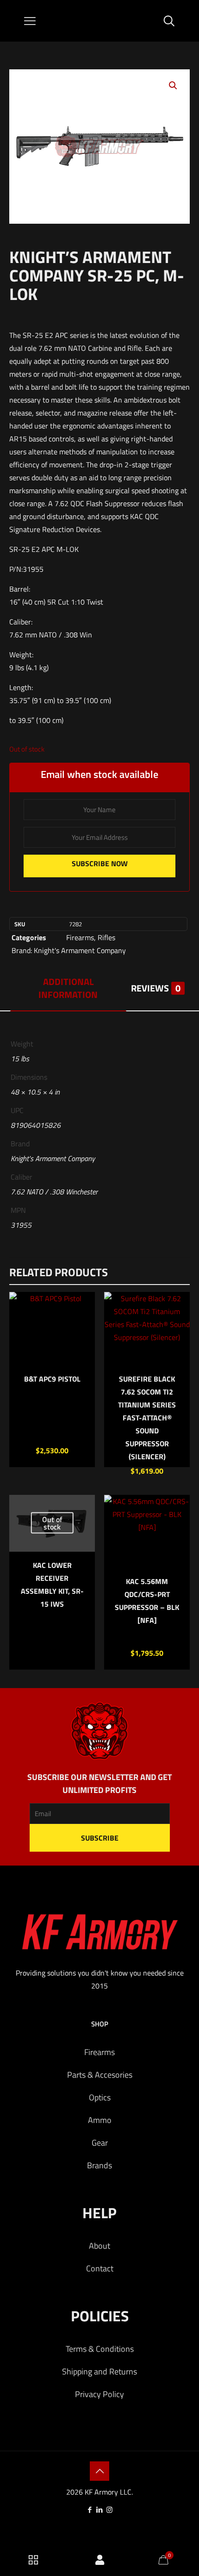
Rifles (106, 937)
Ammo (100, 2120)
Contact (100, 2268)
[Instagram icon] (109, 2510)
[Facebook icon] (90, 2510)
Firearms (80, 937)
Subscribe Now (100, 863)
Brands (99, 2165)
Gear (100, 2143)
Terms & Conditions (100, 2349)
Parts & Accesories (100, 2075)
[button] (174, 86)
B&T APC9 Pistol (52, 1379)
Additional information (68, 988)
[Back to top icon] (99, 2471)
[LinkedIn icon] (100, 2510)
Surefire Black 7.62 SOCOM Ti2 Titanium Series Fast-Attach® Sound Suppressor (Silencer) (147, 1418)
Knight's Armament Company (80, 950)
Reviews (156, 988)
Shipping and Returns (99, 2371)
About (99, 2246)
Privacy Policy (99, 2394)
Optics (100, 2097)
